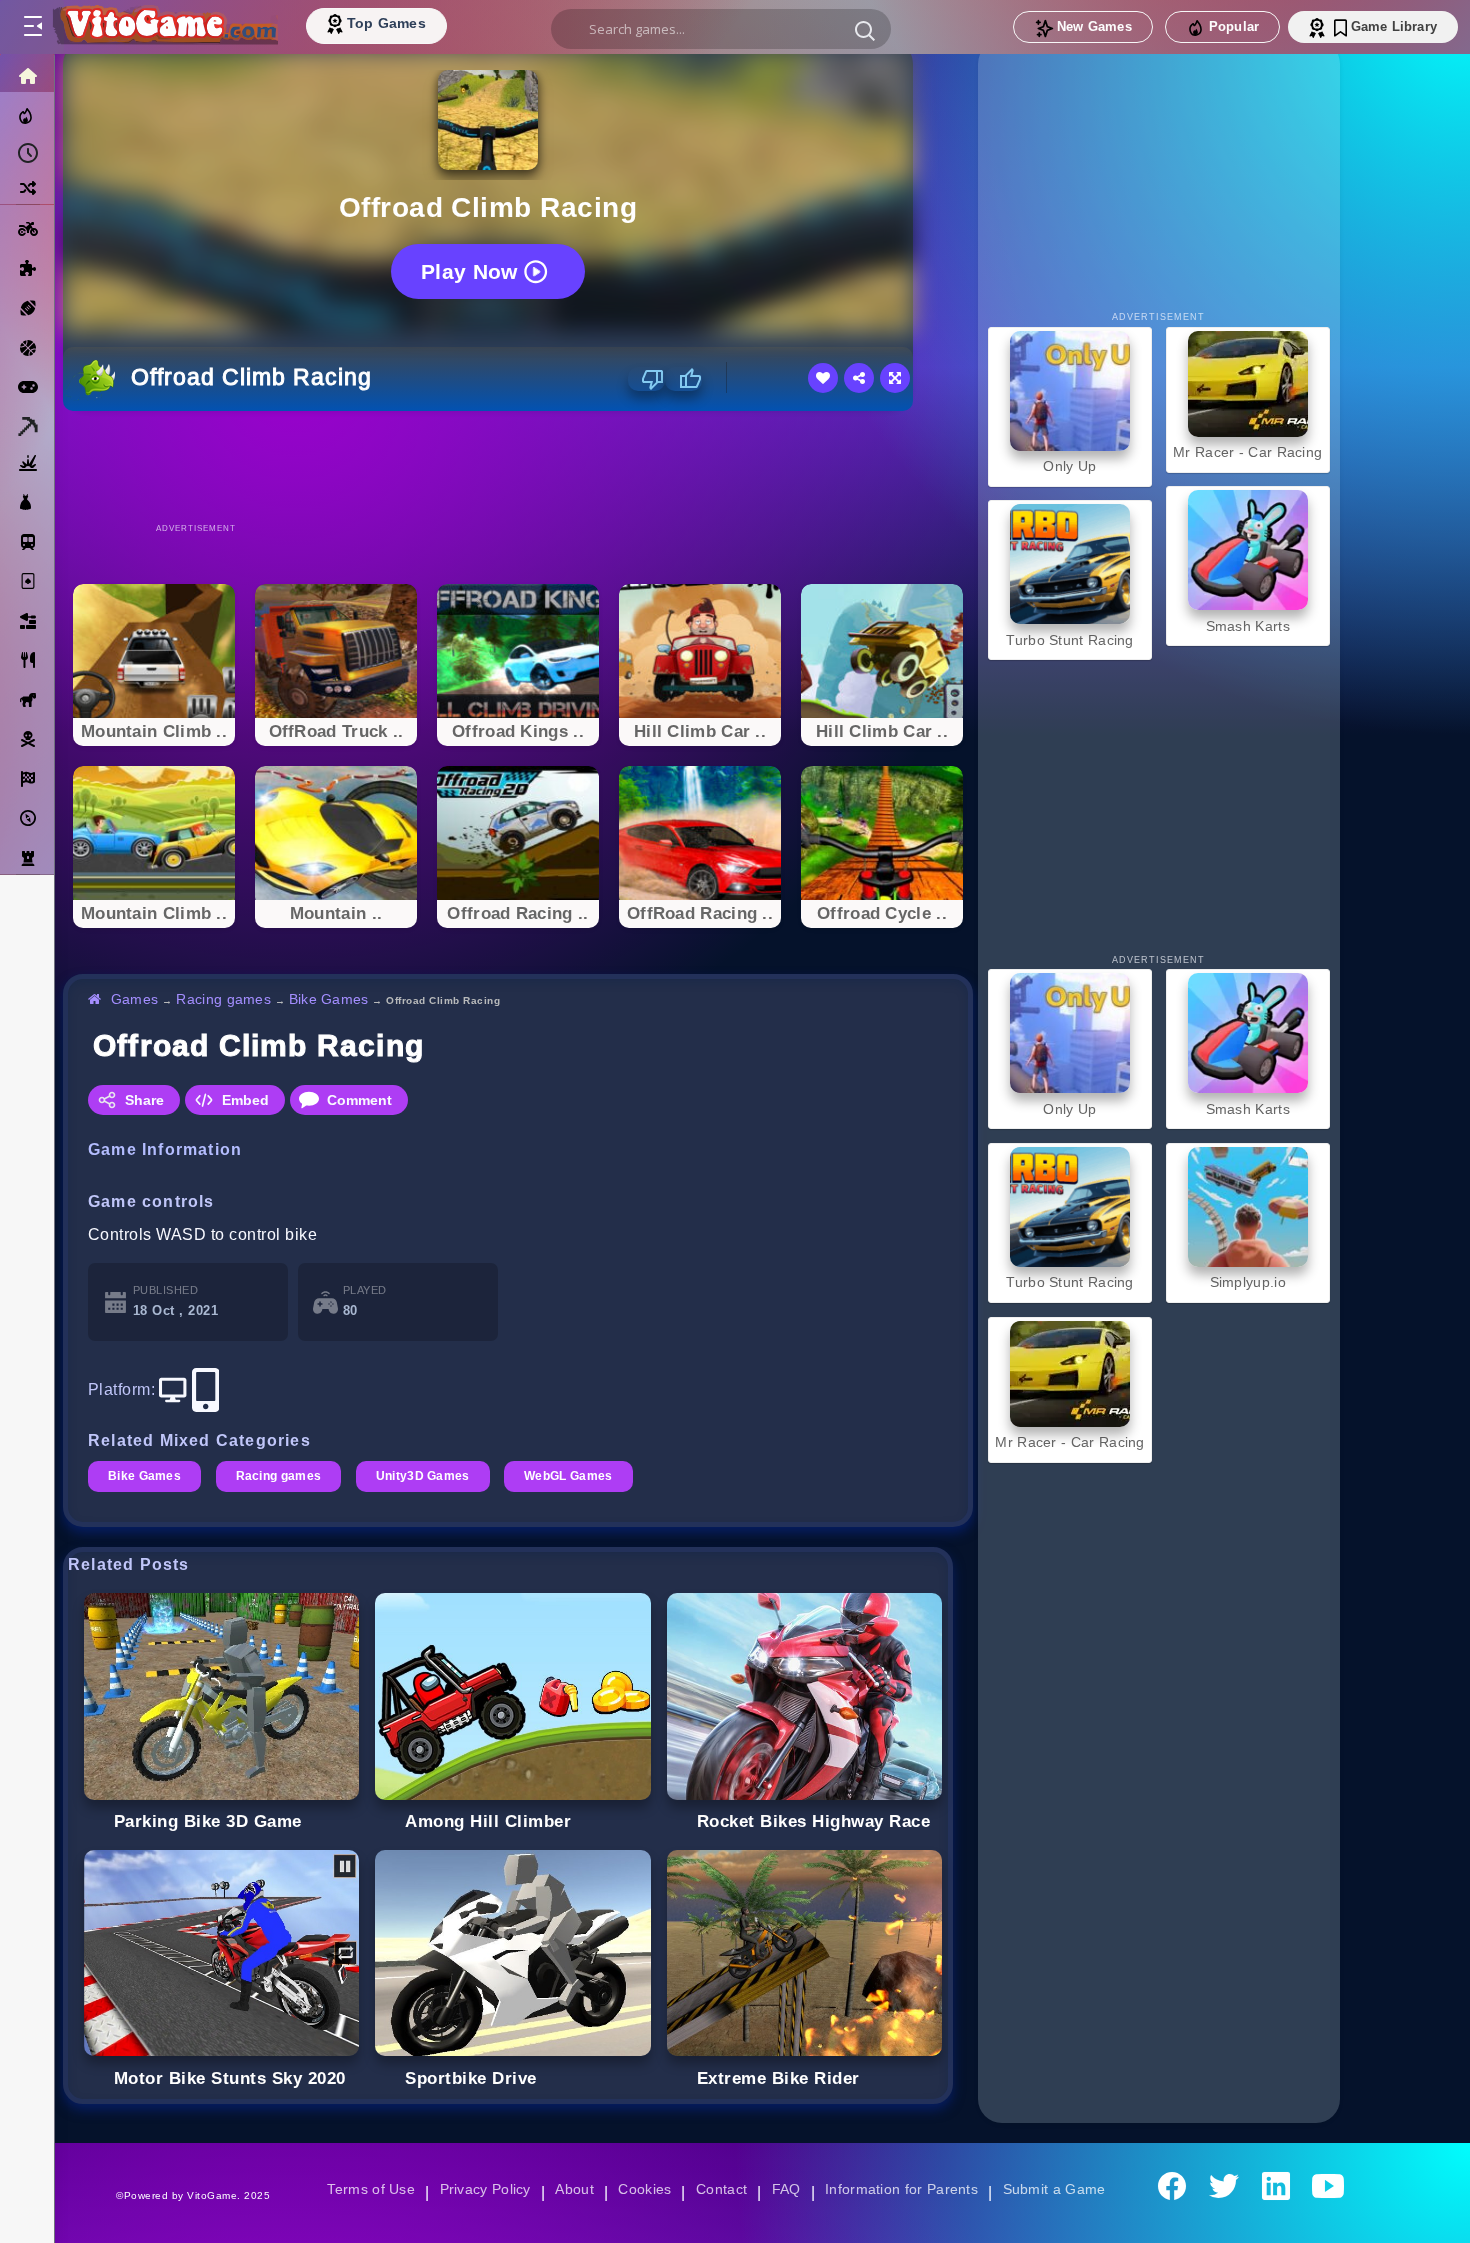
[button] (865, 30)
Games (135, 999)
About (571, 2189)
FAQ (787, 2189)
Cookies (643, 2189)
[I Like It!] (683, 379)
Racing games (226, 999)
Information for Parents (904, 2189)
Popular (1234, 26)
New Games (1094, 26)
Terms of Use (364, 2189)
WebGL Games (576, 1476)
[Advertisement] (518, 466)
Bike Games (333, 999)
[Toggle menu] (32, 27)
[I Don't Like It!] (646, 379)
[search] (721, 29)
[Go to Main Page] (164, 27)
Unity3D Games (428, 1476)
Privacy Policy (481, 2189)
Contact (721, 2189)
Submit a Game (1060, 2189)
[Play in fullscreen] (895, 378)
